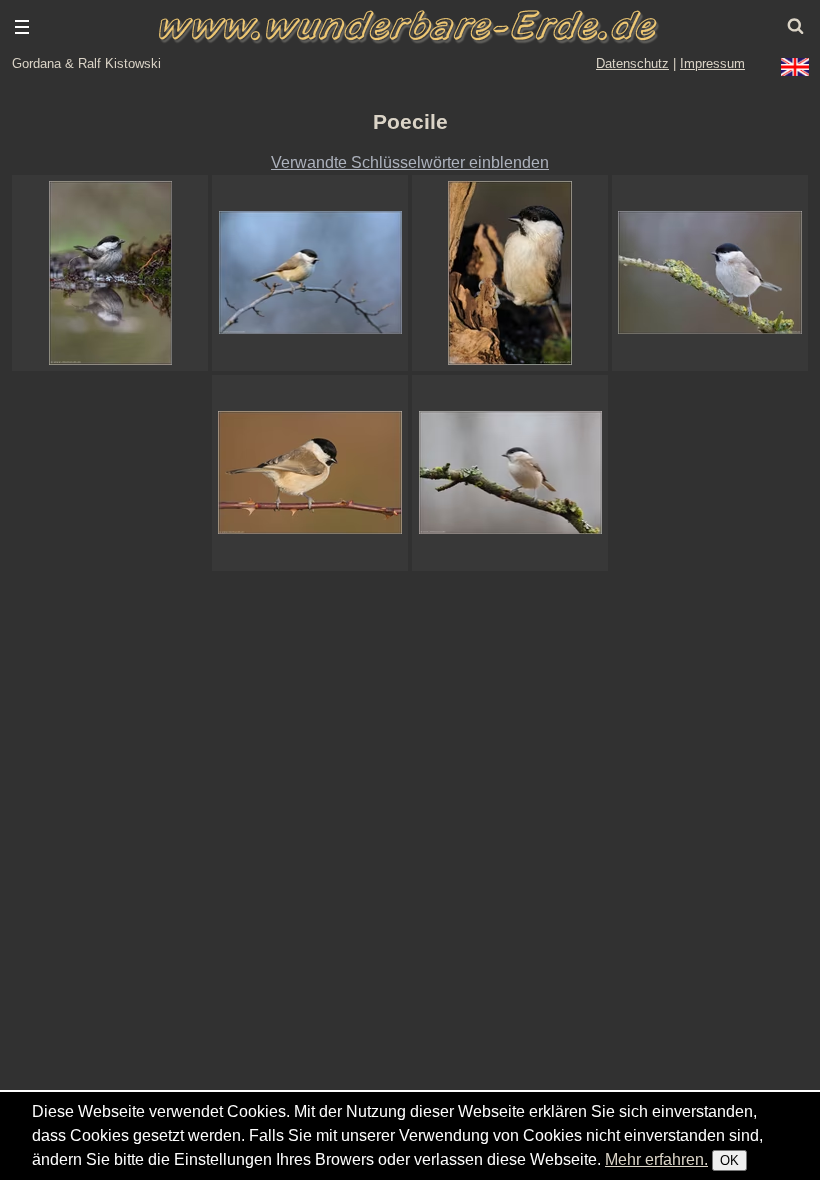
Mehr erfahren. (656, 1159)
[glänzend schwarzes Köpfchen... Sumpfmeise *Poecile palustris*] (710, 273)
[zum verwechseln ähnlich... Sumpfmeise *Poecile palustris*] (510, 473)
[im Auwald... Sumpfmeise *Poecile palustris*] (310, 273)
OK (729, 1160)
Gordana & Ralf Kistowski (86, 63)
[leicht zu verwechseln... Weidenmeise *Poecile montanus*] (110, 273)
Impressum (712, 63)
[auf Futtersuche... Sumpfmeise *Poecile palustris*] (510, 273)
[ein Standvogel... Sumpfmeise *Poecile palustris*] (310, 473)
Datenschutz (632, 63)
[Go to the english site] (795, 67)
